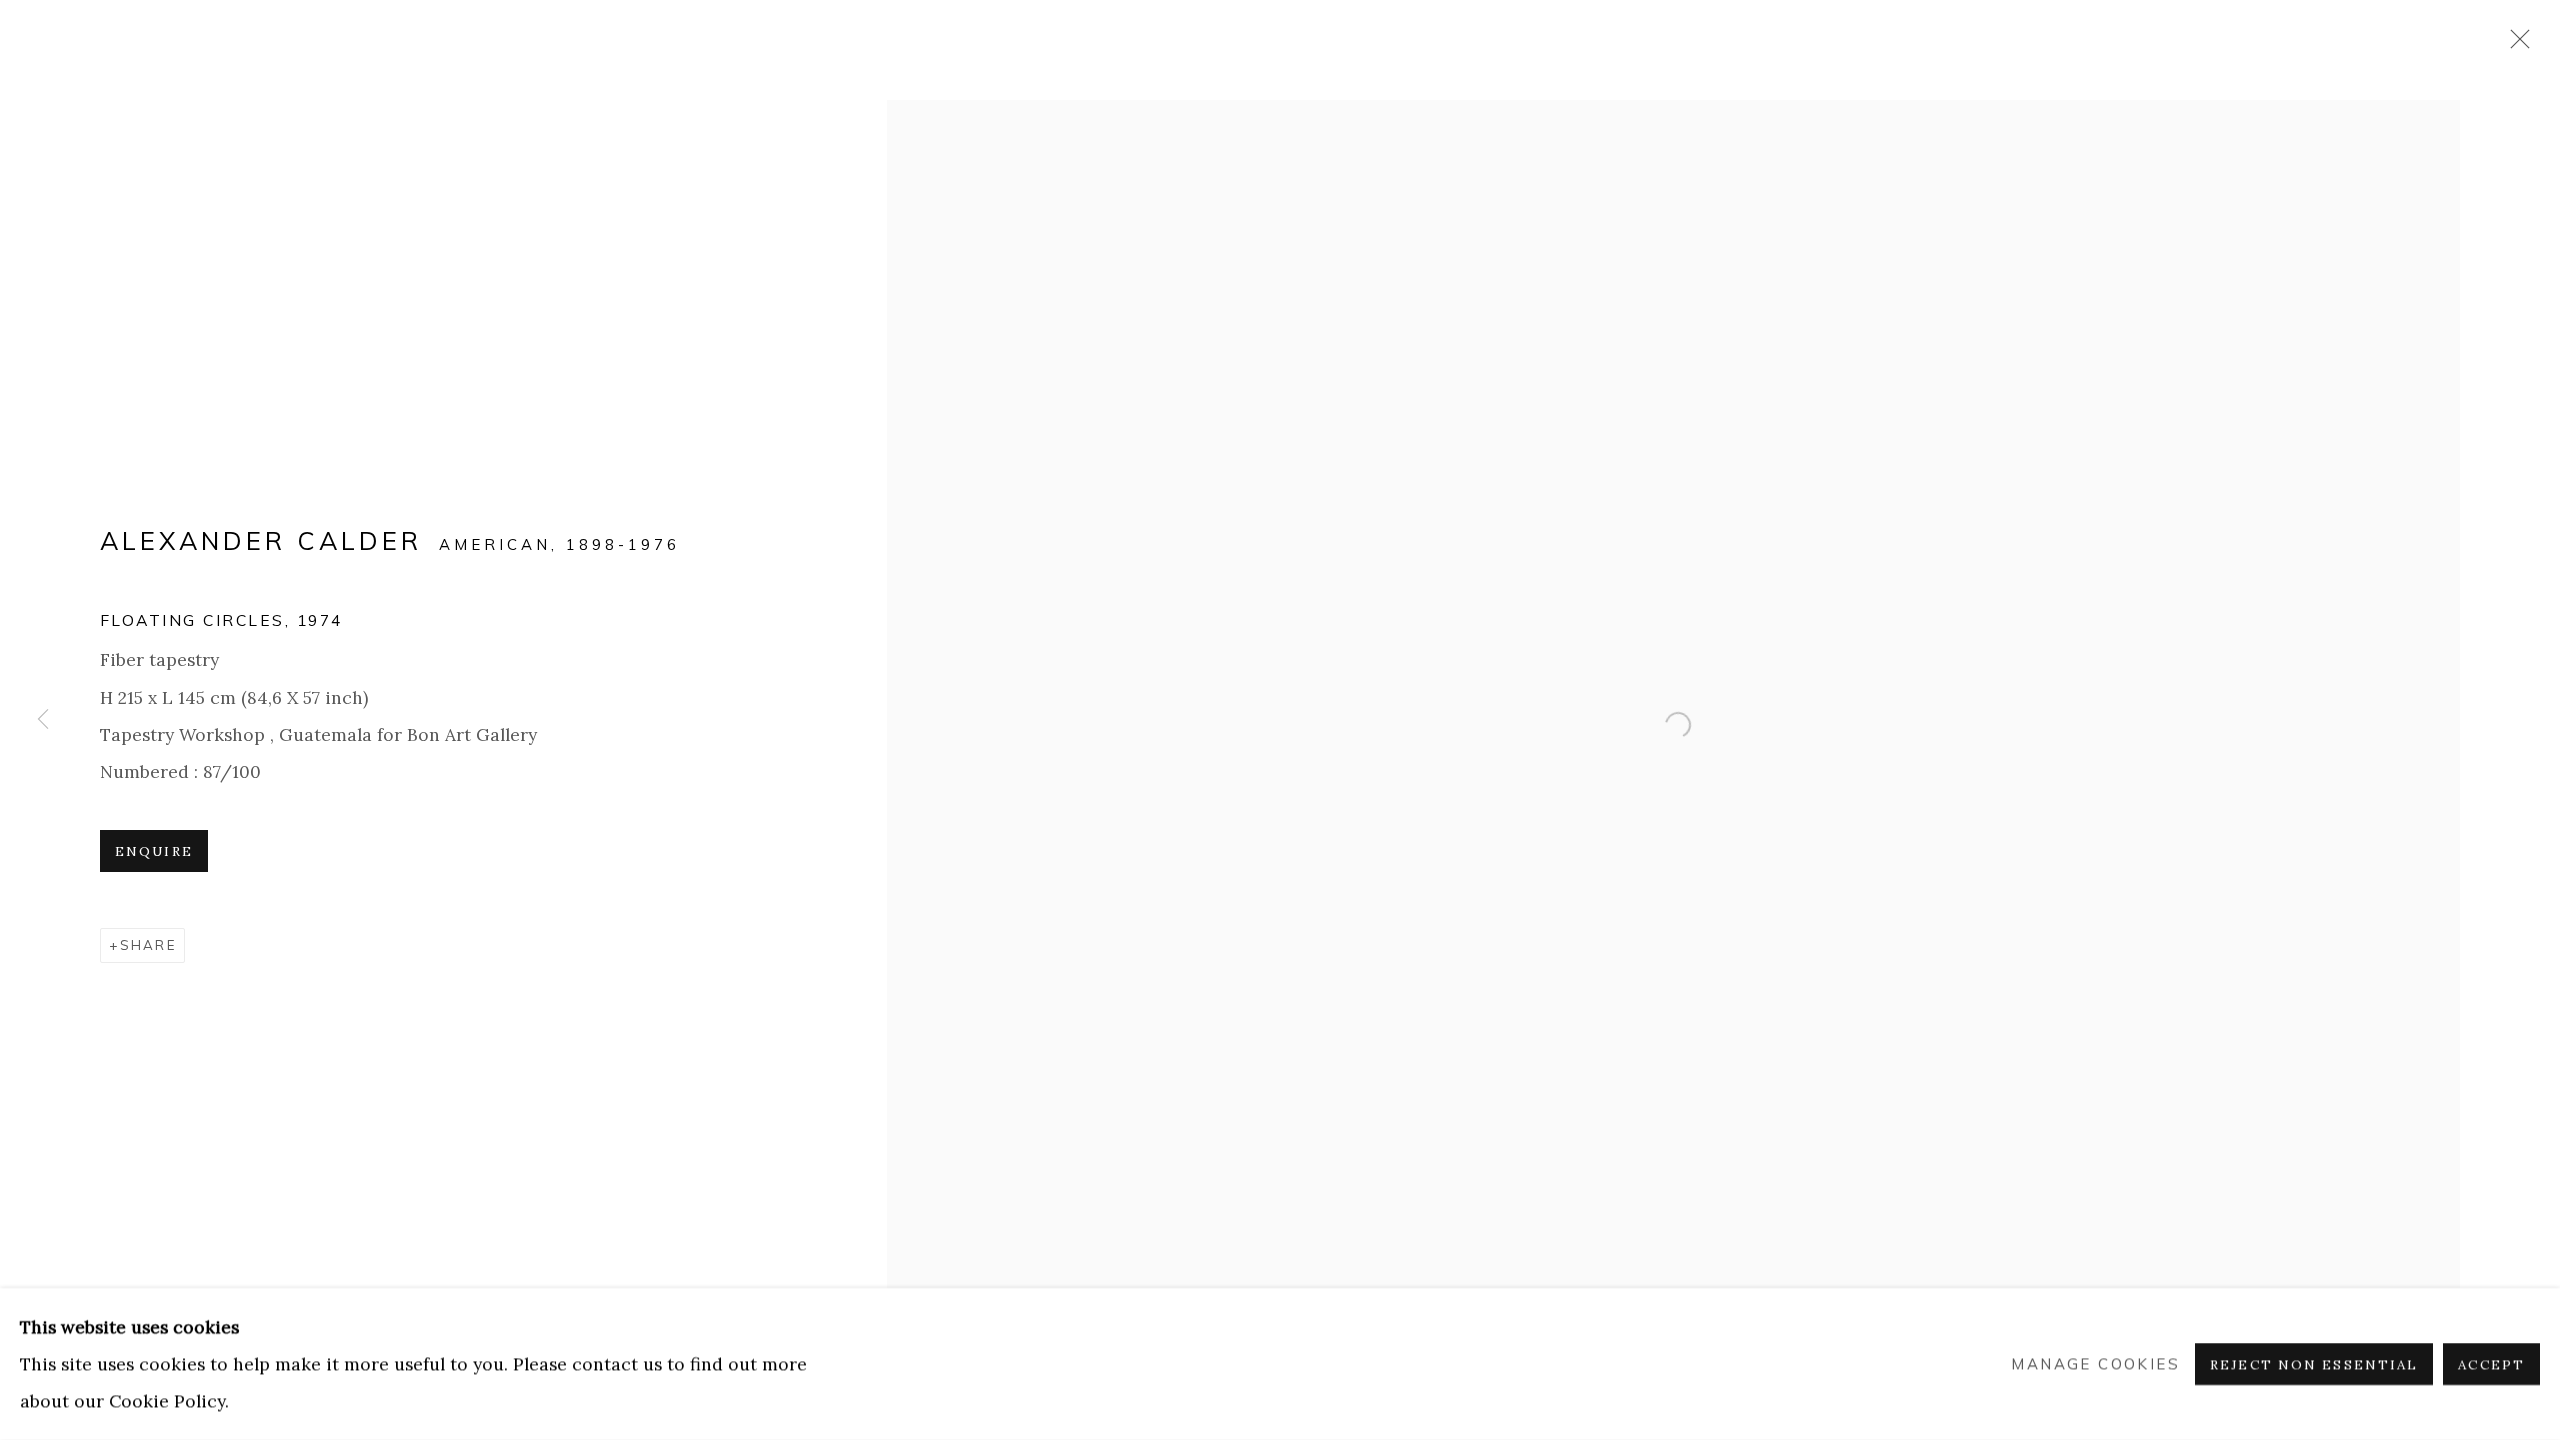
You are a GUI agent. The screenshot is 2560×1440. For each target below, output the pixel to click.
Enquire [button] (154, 851)
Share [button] (148, 945)
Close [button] (2515, 45)
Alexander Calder (261, 540)
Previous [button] (43, 720)
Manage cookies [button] (2095, 1364)
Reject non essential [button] (2314, 1364)
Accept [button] (2491, 1364)
